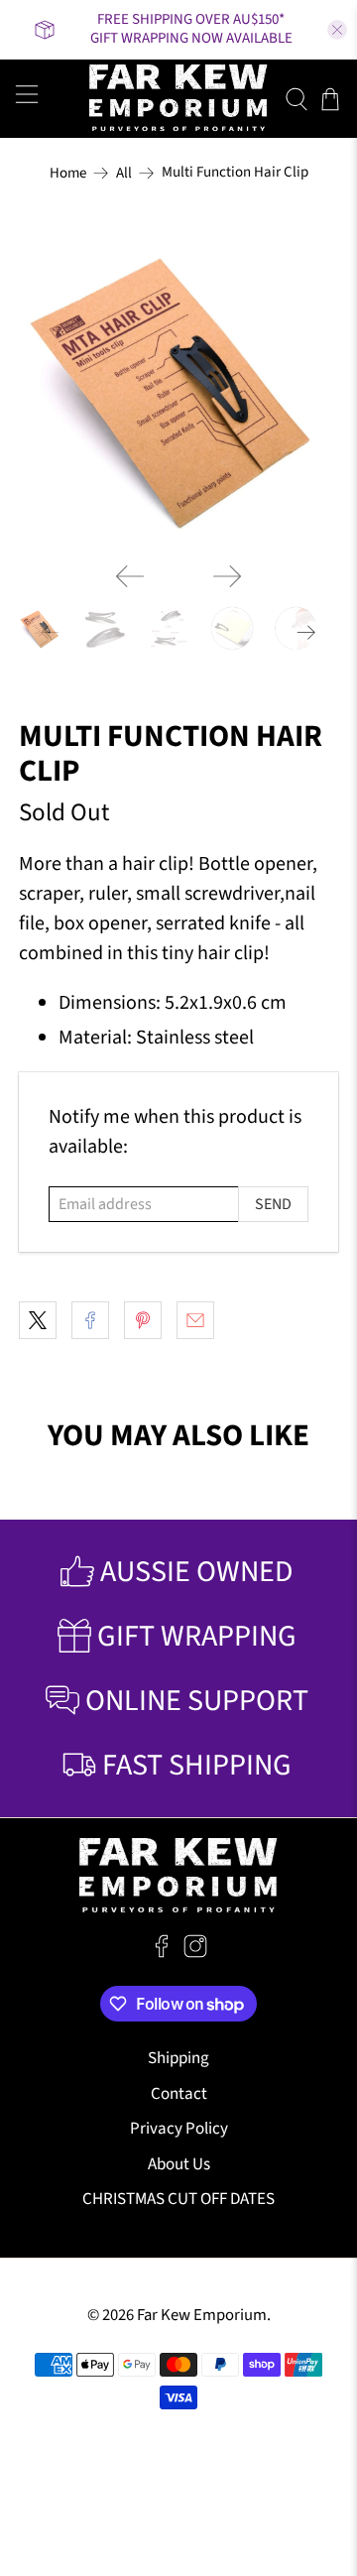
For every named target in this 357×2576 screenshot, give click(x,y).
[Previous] (130, 576)
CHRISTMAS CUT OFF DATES (178, 2199)
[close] (337, 30)
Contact (179, 2094)
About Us (179, 2164)
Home (68, 173)
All (124, 173)
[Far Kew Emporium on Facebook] (162, 1953)
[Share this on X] (38, 1320)
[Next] (227, 576)
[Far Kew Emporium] (178, 99)
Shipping (178, 2058)
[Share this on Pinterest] (143, 1320)
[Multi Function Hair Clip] (178, 387)
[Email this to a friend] (195, 1320)
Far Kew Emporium (202, 2315)
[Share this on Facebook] (90, 1320)
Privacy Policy (179, 2129)
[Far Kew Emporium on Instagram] (195, 1953)
